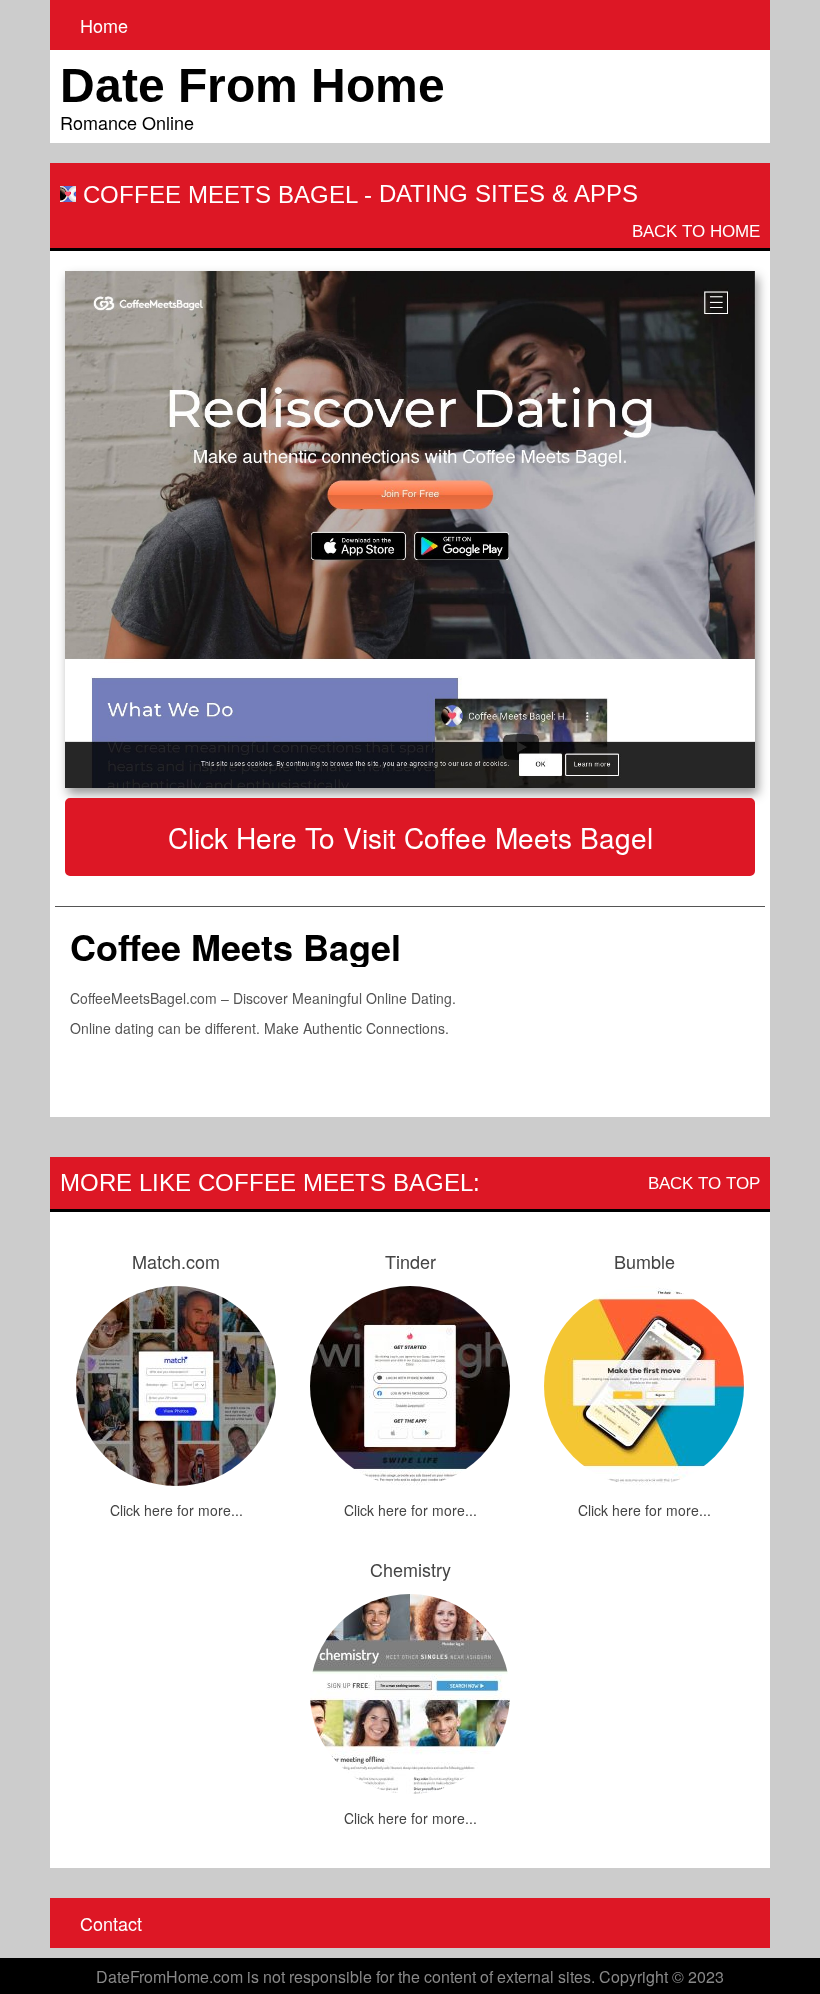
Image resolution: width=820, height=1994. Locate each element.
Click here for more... (176, 1510)
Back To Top (704, 1183)
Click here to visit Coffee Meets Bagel (410, 837)
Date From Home (252, 85)
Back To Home (696, 231)
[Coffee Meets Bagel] (410, 530)
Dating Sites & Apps (508, 193)
